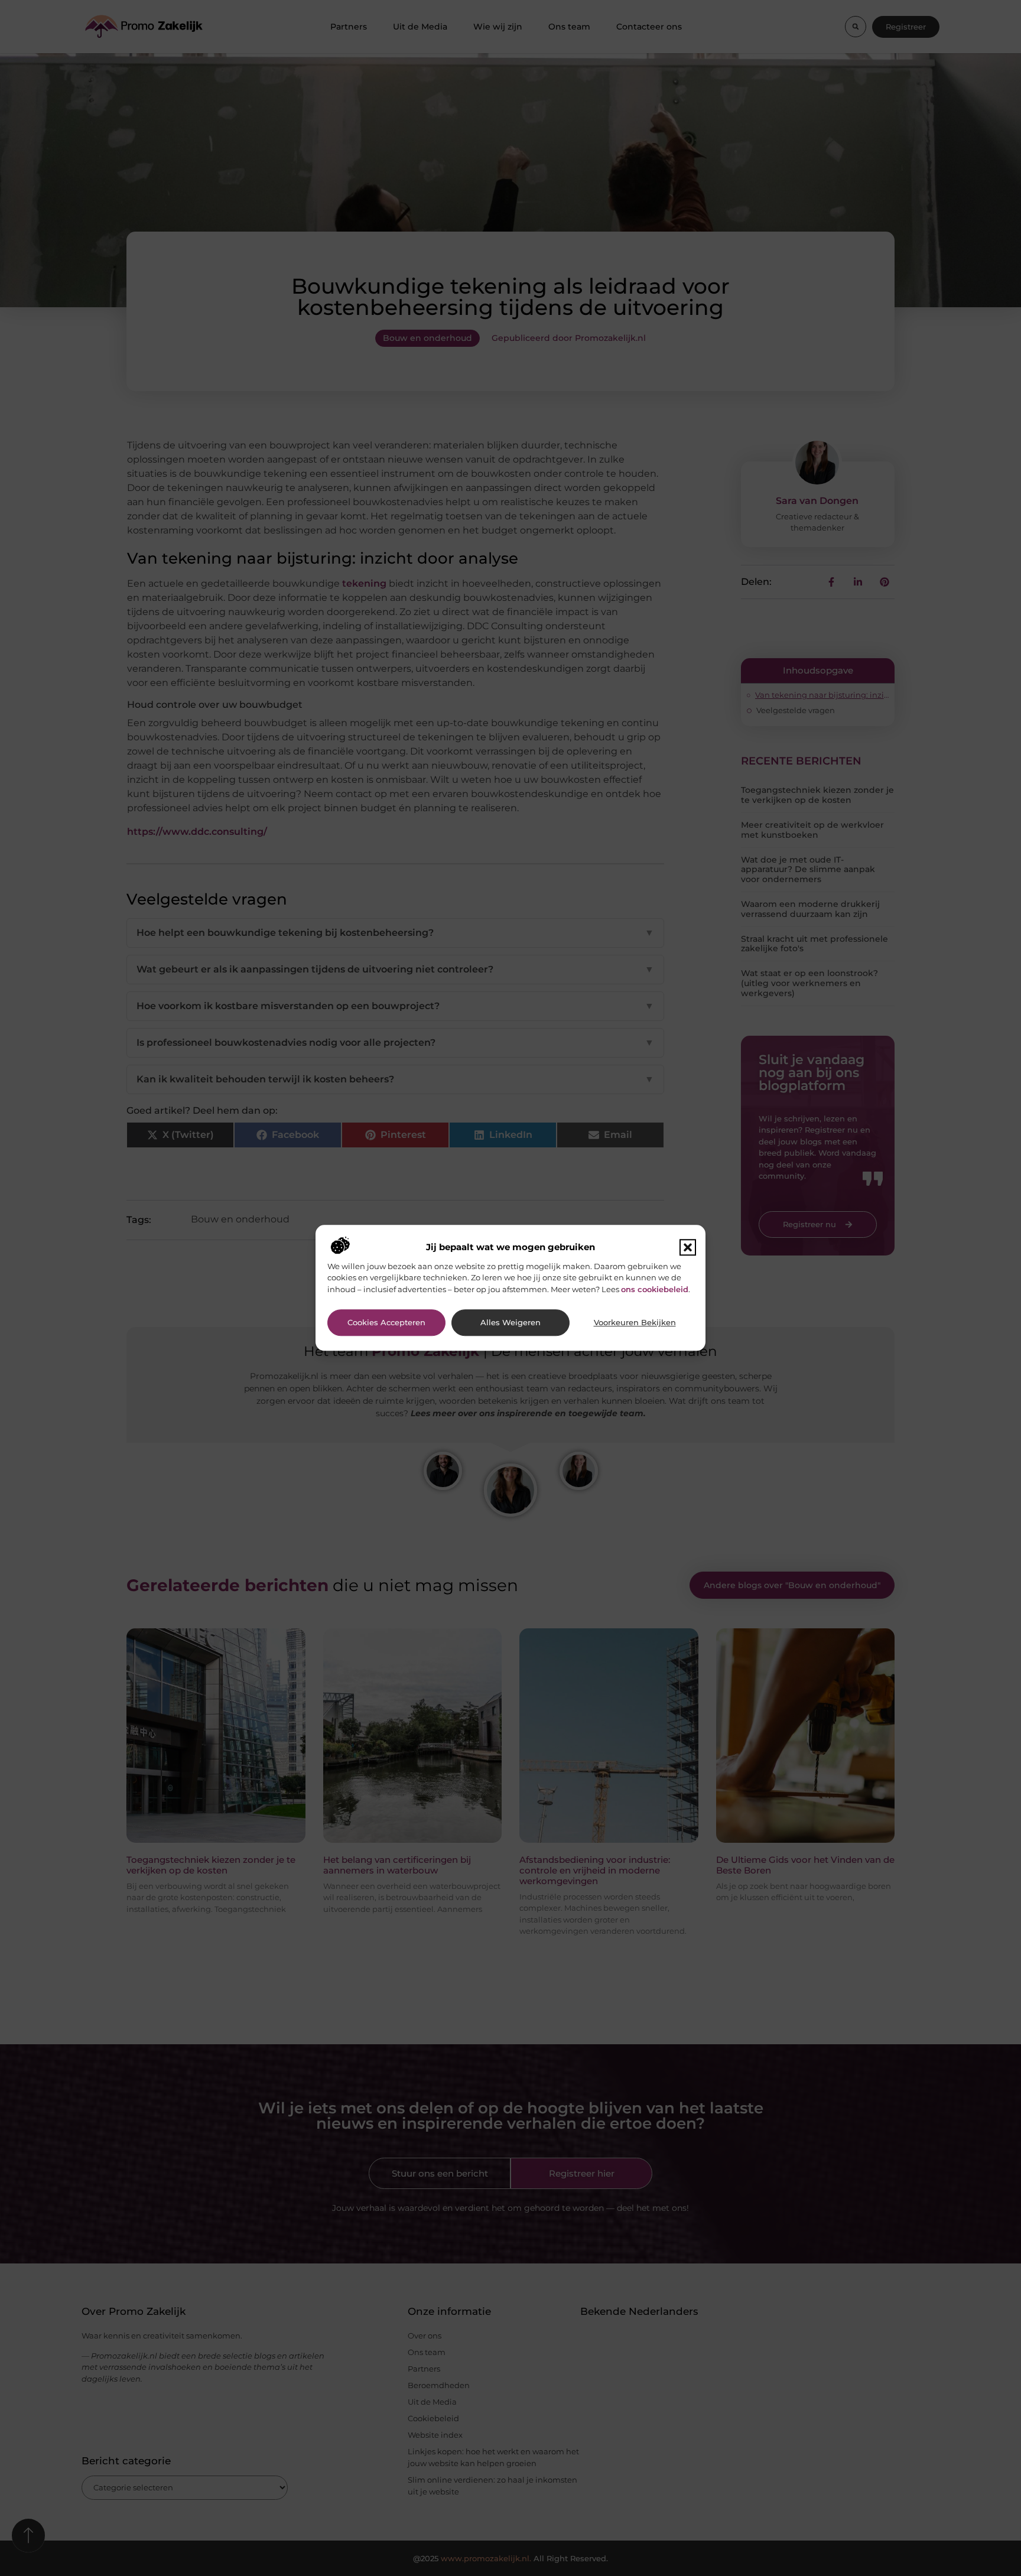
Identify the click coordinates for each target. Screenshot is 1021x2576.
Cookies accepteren (386, 1323)
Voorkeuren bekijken (635, 1323)
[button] (688, 1247)
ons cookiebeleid (655, 1289)
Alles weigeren (510, 1323)
